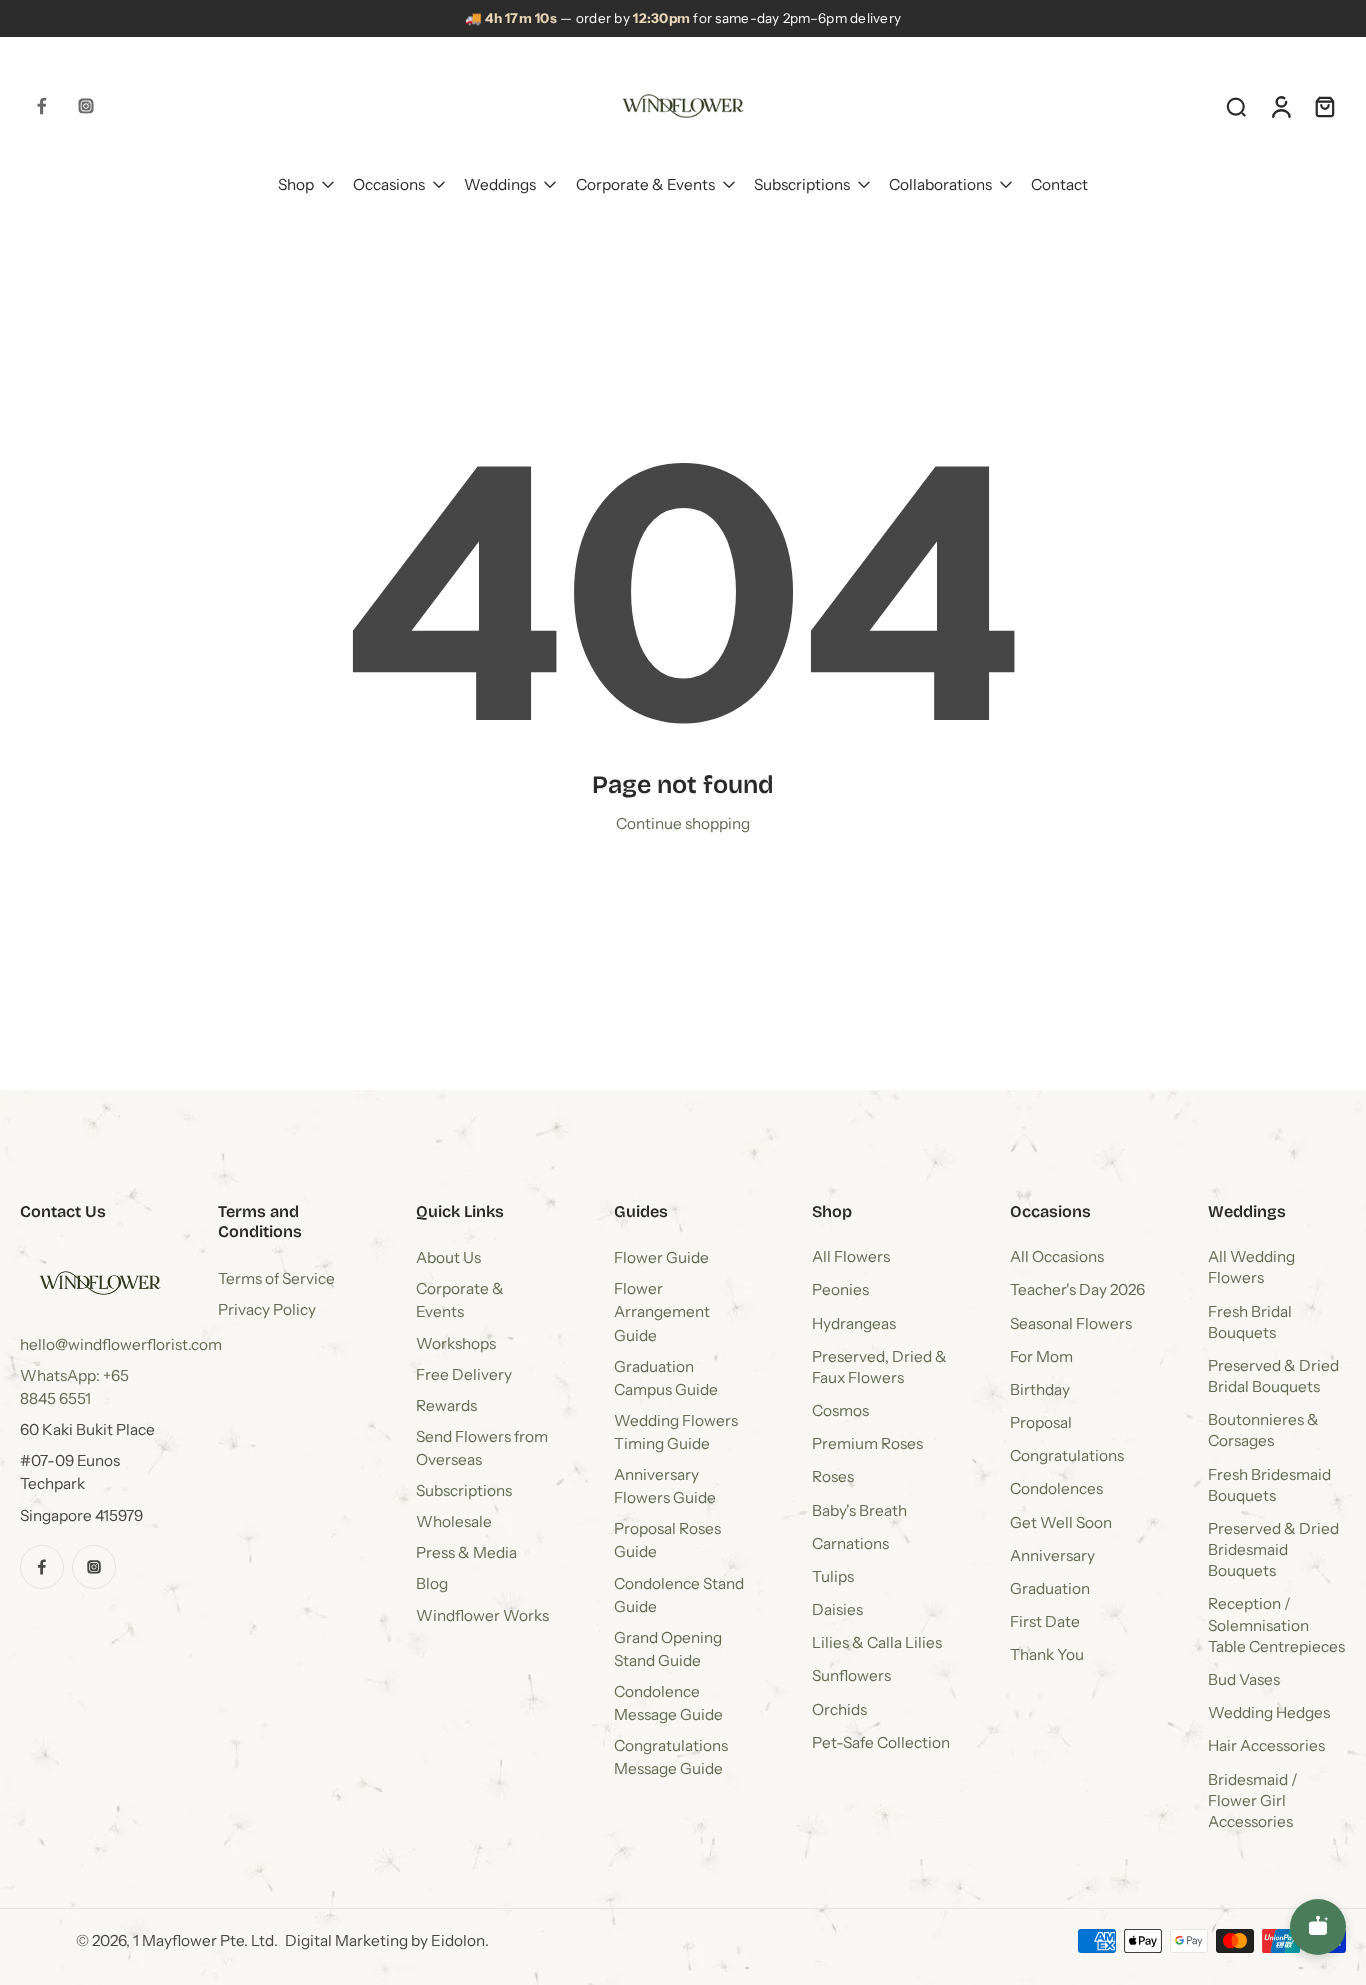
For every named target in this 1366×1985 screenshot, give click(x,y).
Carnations (850, 1543)
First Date (1045, 1622)
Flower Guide (661, 1258)
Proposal (1041, 1423)
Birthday (1040, 1389)
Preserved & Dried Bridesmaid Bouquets (1273, 1549)
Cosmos (840, 1411)
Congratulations (1067, 1456)
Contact (1059, 183)
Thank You (1047, 1655)
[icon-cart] (1324, 106)
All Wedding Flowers (1251, 1268)
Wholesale (454, 1522)
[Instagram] (86, 106)
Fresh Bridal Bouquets (1250, 1322)
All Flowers (851, 1257)
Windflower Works (482, 1615)
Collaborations (940, 183)
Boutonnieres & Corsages (1263, 1431)
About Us (448, 1258)
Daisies (837, 1610)
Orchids (839, 1709)
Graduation (1050, 1588)
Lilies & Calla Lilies (877, 1643)
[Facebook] (42, 106)
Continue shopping (683, 823)
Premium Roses (867, 1444)
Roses (833, 1477)
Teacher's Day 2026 (1077, 1290)
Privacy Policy (267, 1309)
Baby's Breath (859, 1510)
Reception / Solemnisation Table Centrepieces (1276, 1625)
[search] (1236, 106)
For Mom (1041, 1356)
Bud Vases (1244, 1679)
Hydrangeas (854, 1323)
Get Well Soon (1061, 1522)
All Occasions (1057, 1257)
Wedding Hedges (1269, 1713)
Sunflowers (851, 1676)
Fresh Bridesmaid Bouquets (1269, 1485)
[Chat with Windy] (1318, 1927)
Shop (296, 183)
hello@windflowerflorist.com (121, 1344)
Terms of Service (276, 1278)
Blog (432, 1584)
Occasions (389, 183)
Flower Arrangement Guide (662, 1312)
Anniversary (1052, 1555)
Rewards (446, 1405)
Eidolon (458, 1941)
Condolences (1056, 1489)
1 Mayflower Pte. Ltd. (205, 1941)
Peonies (840, 1290)
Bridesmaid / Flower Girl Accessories (1253, 1800)
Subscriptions (802, 183)
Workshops (456, 1343)
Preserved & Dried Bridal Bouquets (1273, 1376)
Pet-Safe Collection (881, 1742)
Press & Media (466, 1553)
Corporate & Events (645, 183)
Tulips (833, 1576)
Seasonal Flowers (1071, 1323)
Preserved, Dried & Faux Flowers (879, 1367)
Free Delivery (464, 1374)
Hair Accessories (1266, 1746)
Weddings (500, 183)
